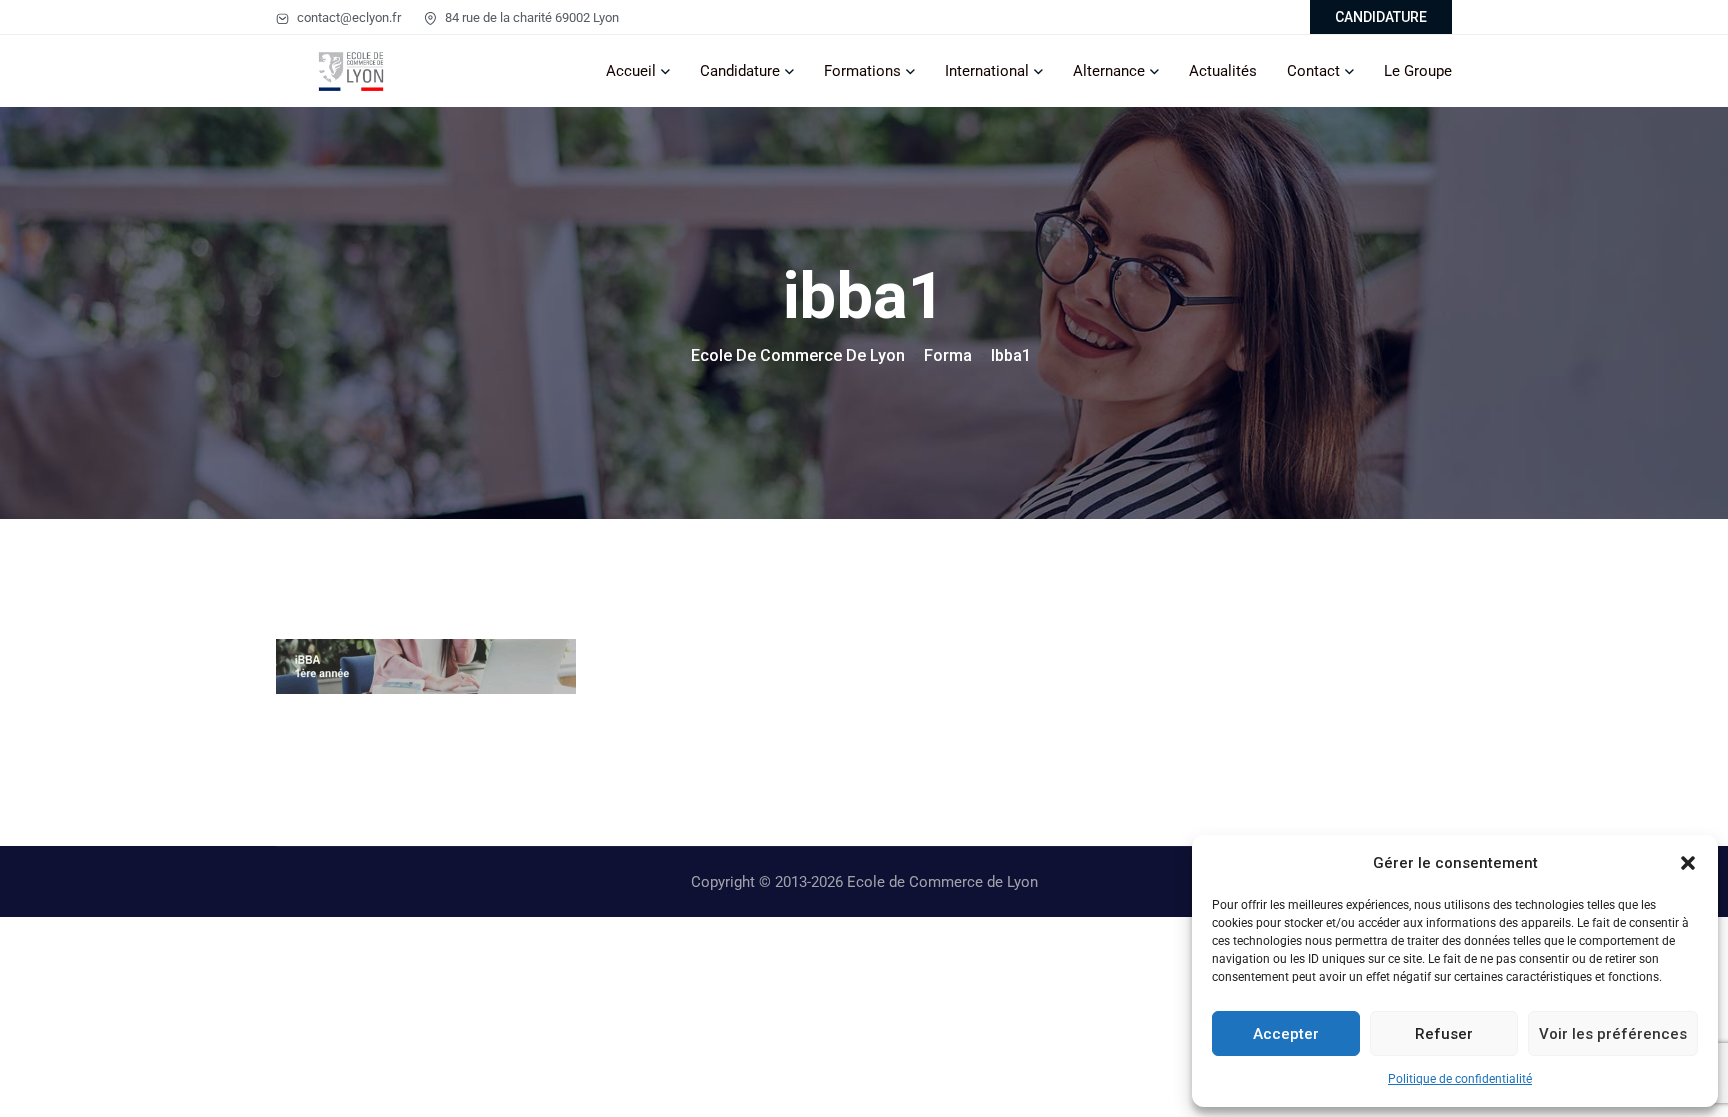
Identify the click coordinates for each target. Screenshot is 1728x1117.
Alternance (1109, 71)
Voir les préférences (1613, 1034)
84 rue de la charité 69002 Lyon (530, 17)
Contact (1313, 71)
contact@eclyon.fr (347, 17)
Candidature (740, 71)
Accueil (631, 71)
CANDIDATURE (1381, 17)
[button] (1688, 863)
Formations (862, 71)
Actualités (1223, 71)
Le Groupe (1418, 71)
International (987, 71)
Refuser (1444, 1034)
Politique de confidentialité (1460, 1079)
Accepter (1286, 1034)
